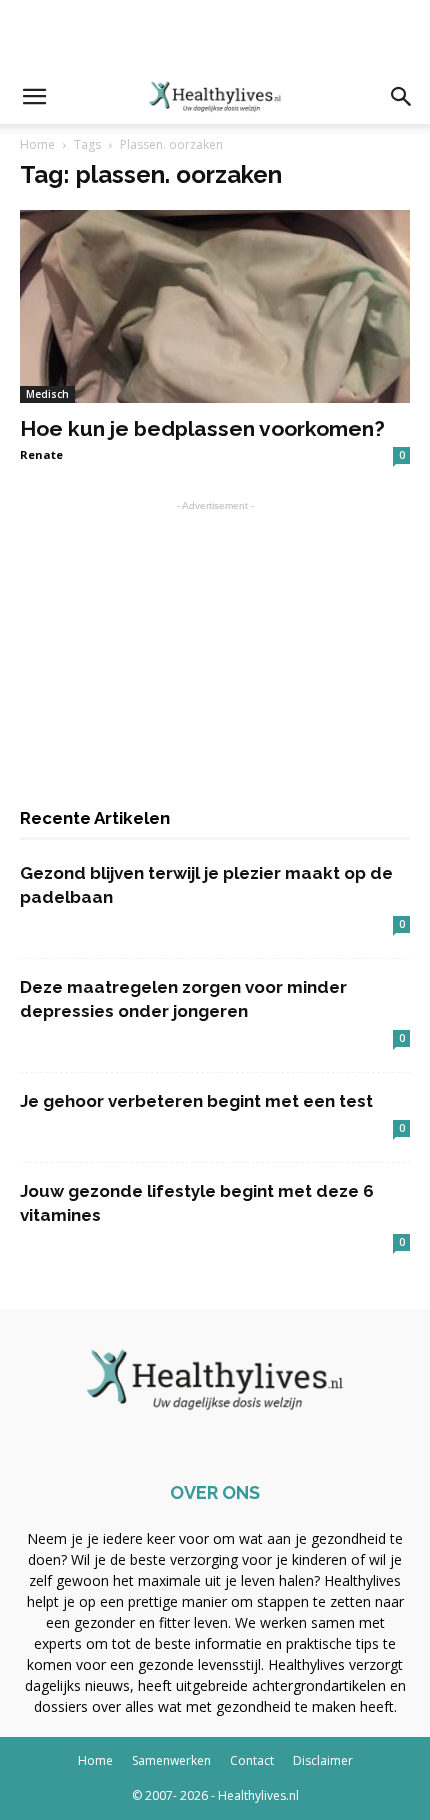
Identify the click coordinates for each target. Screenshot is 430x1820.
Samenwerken (171, 1760)
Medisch (47, 394)
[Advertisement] (215, 35)
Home (37, 144)
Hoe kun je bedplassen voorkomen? (202, 428)
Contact (252, 1760)
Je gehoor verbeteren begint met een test (196, 1101)
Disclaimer (323, 1760)
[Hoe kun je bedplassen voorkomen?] (215, 306)
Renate (41, 454)
